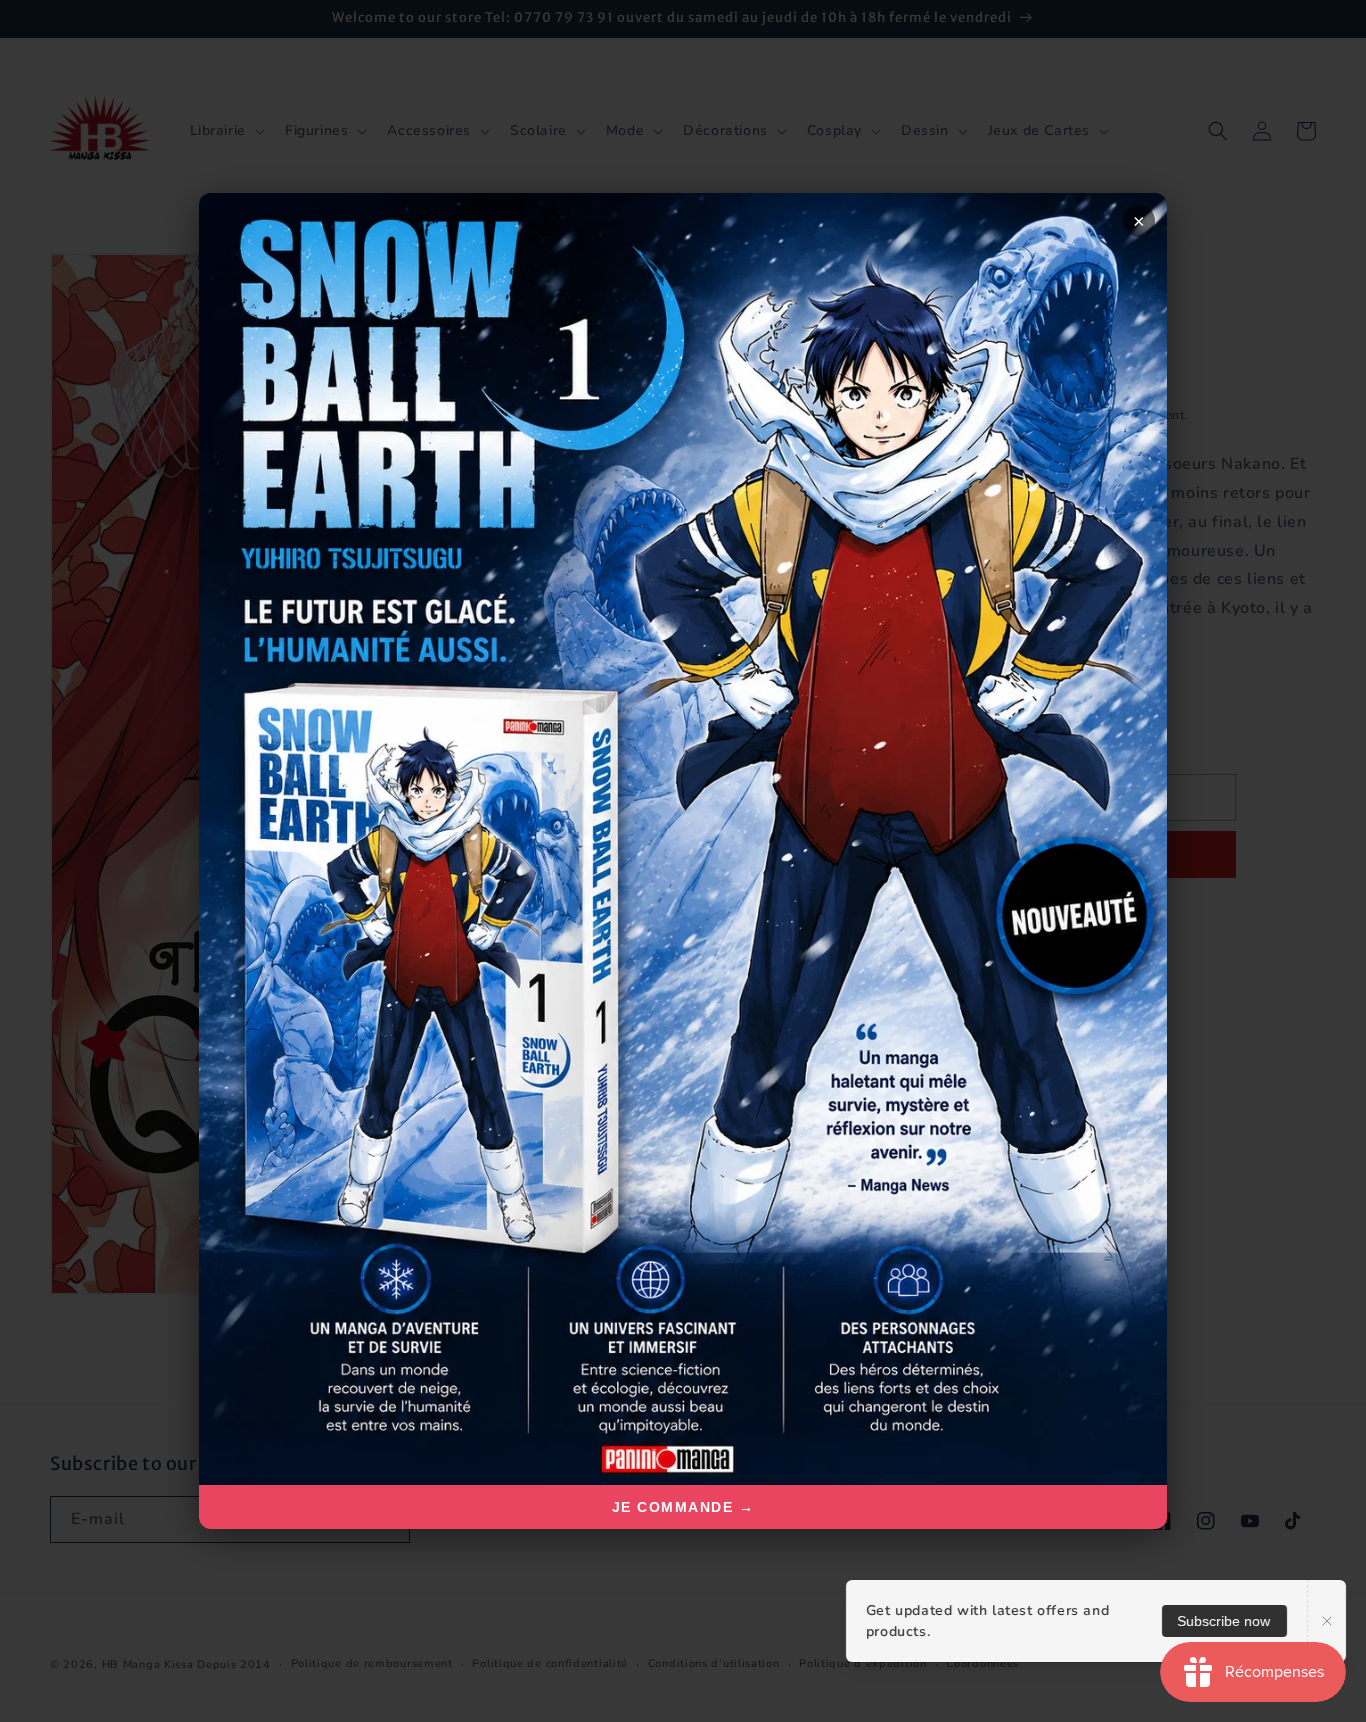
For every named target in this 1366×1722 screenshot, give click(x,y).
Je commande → (683, 1507)
